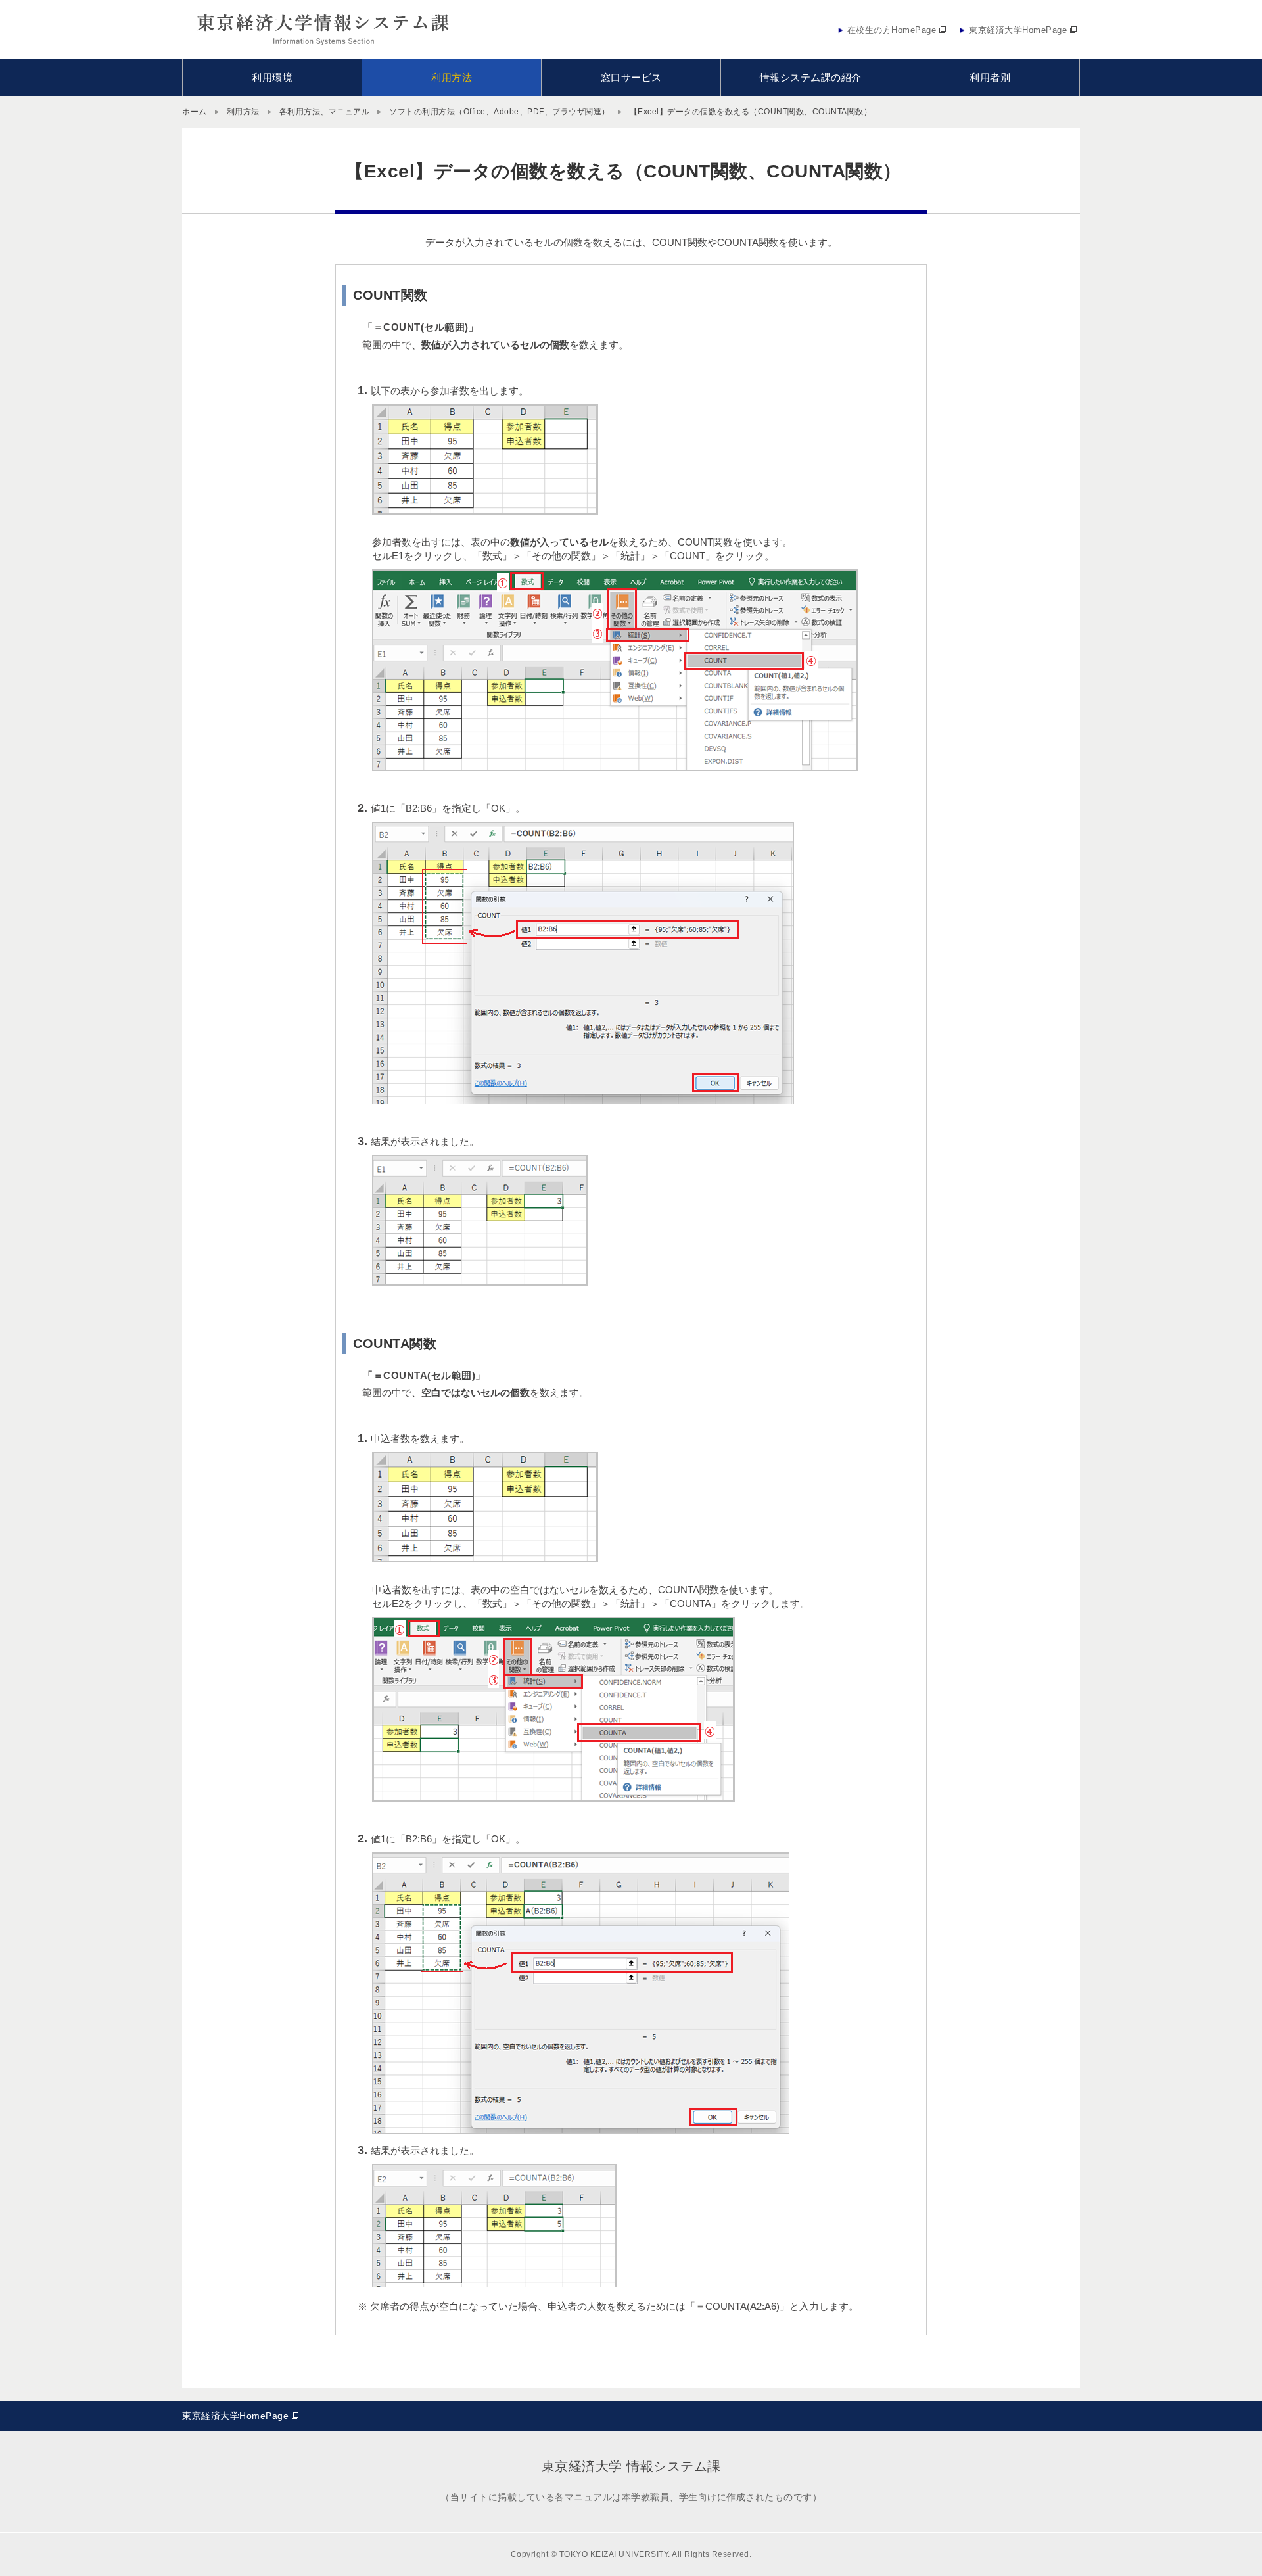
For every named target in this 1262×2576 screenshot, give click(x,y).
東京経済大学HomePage (235, 2416)
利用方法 (243, 112)
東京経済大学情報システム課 (324, 30)
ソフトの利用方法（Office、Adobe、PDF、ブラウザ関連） (500, 112)
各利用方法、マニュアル (325, 112)
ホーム (195, 112)
